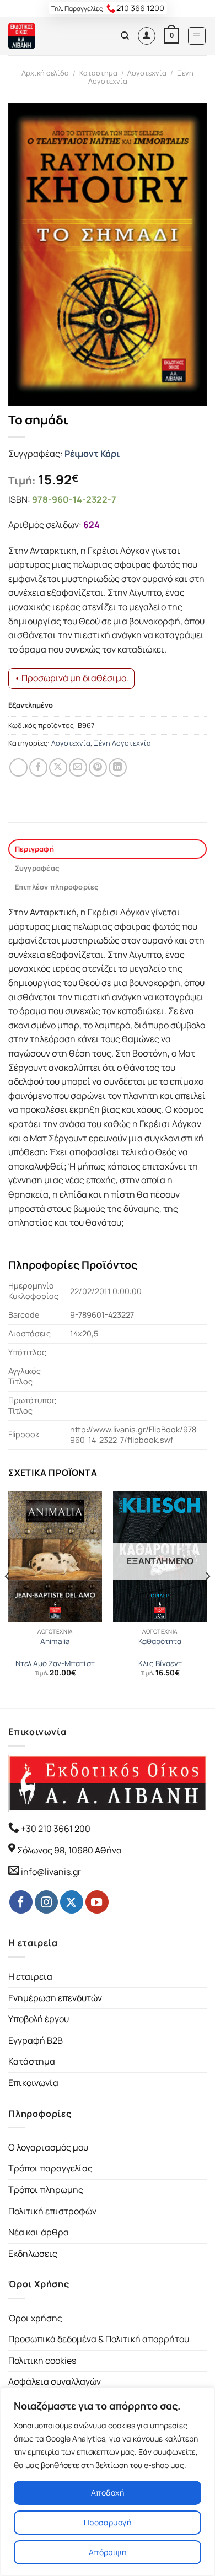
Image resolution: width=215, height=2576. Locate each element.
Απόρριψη (108, 2552)
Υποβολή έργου (39, 2019)
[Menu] (197, 36)
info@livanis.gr (51, 1872)
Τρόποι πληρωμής (46, 2190)
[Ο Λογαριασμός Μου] (147, 36)
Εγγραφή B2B (36, 2040)
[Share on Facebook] (38, 767)
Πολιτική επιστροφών (52, 2211)
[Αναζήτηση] (125, 36)
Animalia (55, 1642)
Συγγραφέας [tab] (37, 868)
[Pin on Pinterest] (98, 767)
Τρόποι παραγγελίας (50, 2168)
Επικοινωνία (33, 2083)
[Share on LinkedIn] (118, 767)
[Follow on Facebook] (21, 1902)
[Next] (207, 1598)
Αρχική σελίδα (45, 73)
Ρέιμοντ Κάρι (92, 454)
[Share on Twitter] (58, 767)
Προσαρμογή (108, 2522)
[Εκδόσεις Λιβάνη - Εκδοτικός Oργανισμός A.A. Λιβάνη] (45, 36)
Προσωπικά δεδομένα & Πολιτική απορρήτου (99, 2339)
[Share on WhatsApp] (18, 767)
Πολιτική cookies (42, 2361)
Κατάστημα (98, 73)
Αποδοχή (108, 2493)
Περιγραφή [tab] (34, 849)
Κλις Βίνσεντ (160, 1664)
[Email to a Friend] (78, 767)
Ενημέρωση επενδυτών (55, 1998)
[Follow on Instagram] (46, 1902)
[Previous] (8, 1598)
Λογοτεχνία (147, 73)
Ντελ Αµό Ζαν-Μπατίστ (55, 1664)
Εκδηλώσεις (33, 2254)
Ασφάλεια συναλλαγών (55, 2381)
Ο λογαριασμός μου (48, 2147)
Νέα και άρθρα (39, 2232)
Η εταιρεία (30, 1976)
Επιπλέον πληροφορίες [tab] (57, 887)
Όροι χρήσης (35, 2318)
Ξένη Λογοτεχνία (122, 743)
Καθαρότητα (160, 1642)
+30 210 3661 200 (55, 1829)
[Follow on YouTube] (97, 1902)
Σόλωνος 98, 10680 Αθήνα (69, 1850)
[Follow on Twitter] (72, 1902)
